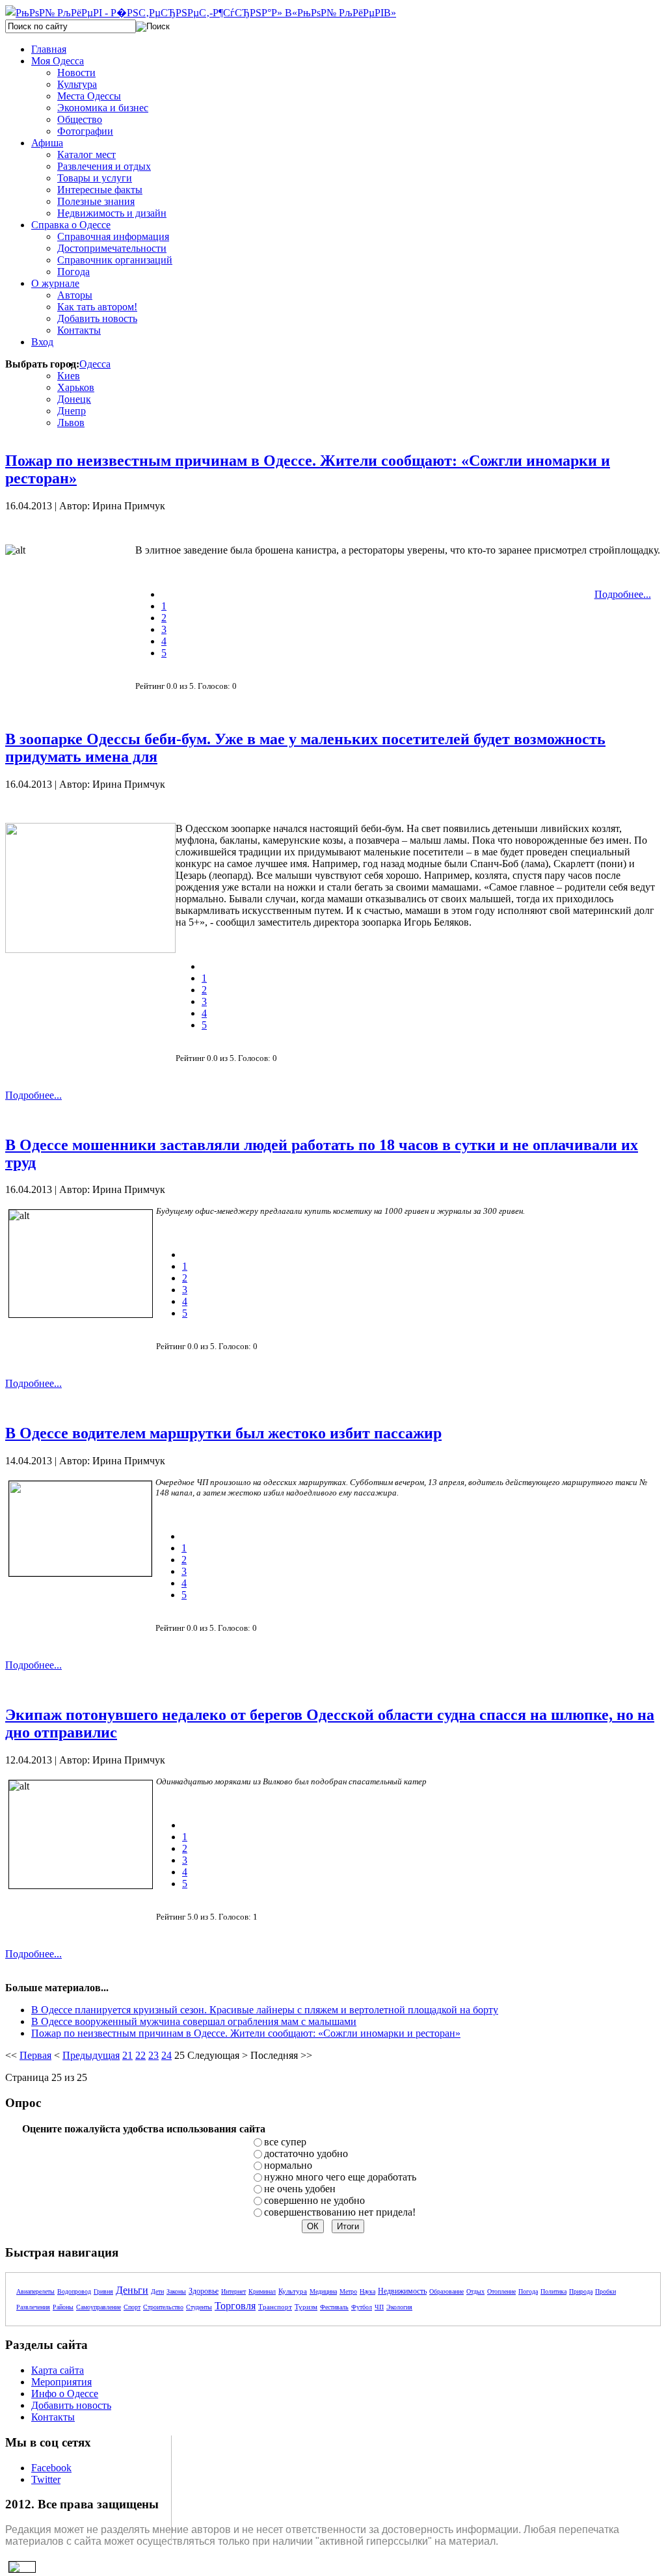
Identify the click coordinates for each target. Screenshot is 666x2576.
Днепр (72, 411)
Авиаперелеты (35, 2291)
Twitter (46, 2479)
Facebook (51, 2468)
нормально (288, 2165)
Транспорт (275, 2307)
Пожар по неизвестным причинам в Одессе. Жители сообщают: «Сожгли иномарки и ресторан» (246, 2033)
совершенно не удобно (314, 2200)
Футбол (362, 2307)
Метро (348, 2291)
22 (140, 2055)
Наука (367, 2291)
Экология (399, 2307)
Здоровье (204, 2291)
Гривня (103, 2291)
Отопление (501, 2291)
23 (153, 2055)
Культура (293, 2291)
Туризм (306, 2307)
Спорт (132, 2307)
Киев (69, 376)
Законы (176, 2291)
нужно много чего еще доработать (340, 2177)
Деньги (132, 2290)
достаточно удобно (306, 2153)
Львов (71, 423)
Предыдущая (91, 2055)
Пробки (606, 2291)
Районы (63, 2307)
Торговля (235, 2306)
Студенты (199, 2307)
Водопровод (74, 2291)
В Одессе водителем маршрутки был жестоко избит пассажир (223, 1433)
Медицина (323, 2291)
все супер (285, 2142)
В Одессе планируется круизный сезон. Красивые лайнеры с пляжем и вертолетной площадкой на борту (265, 2010)
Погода (528, 2291)
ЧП (379, 2307)
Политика (553, 2291)
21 (127, 2055)
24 (166, 2055)
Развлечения (33, 2307)
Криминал (262, 2291)
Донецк (74, 399)
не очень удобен (300, 2189)
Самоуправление (99, 2307)
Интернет (233, 2291)
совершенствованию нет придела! (340, 2212)
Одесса (95, 364)
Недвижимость (402, 2291)
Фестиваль (334, 2307)
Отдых (475, 2291)
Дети (157, 2291)
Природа (581, 2291)
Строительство (163, 2307)
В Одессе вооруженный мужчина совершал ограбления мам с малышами (194, 2021)
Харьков (76, 387)
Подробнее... (623, 594)
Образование (446, 2291)
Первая (35, 2055)
